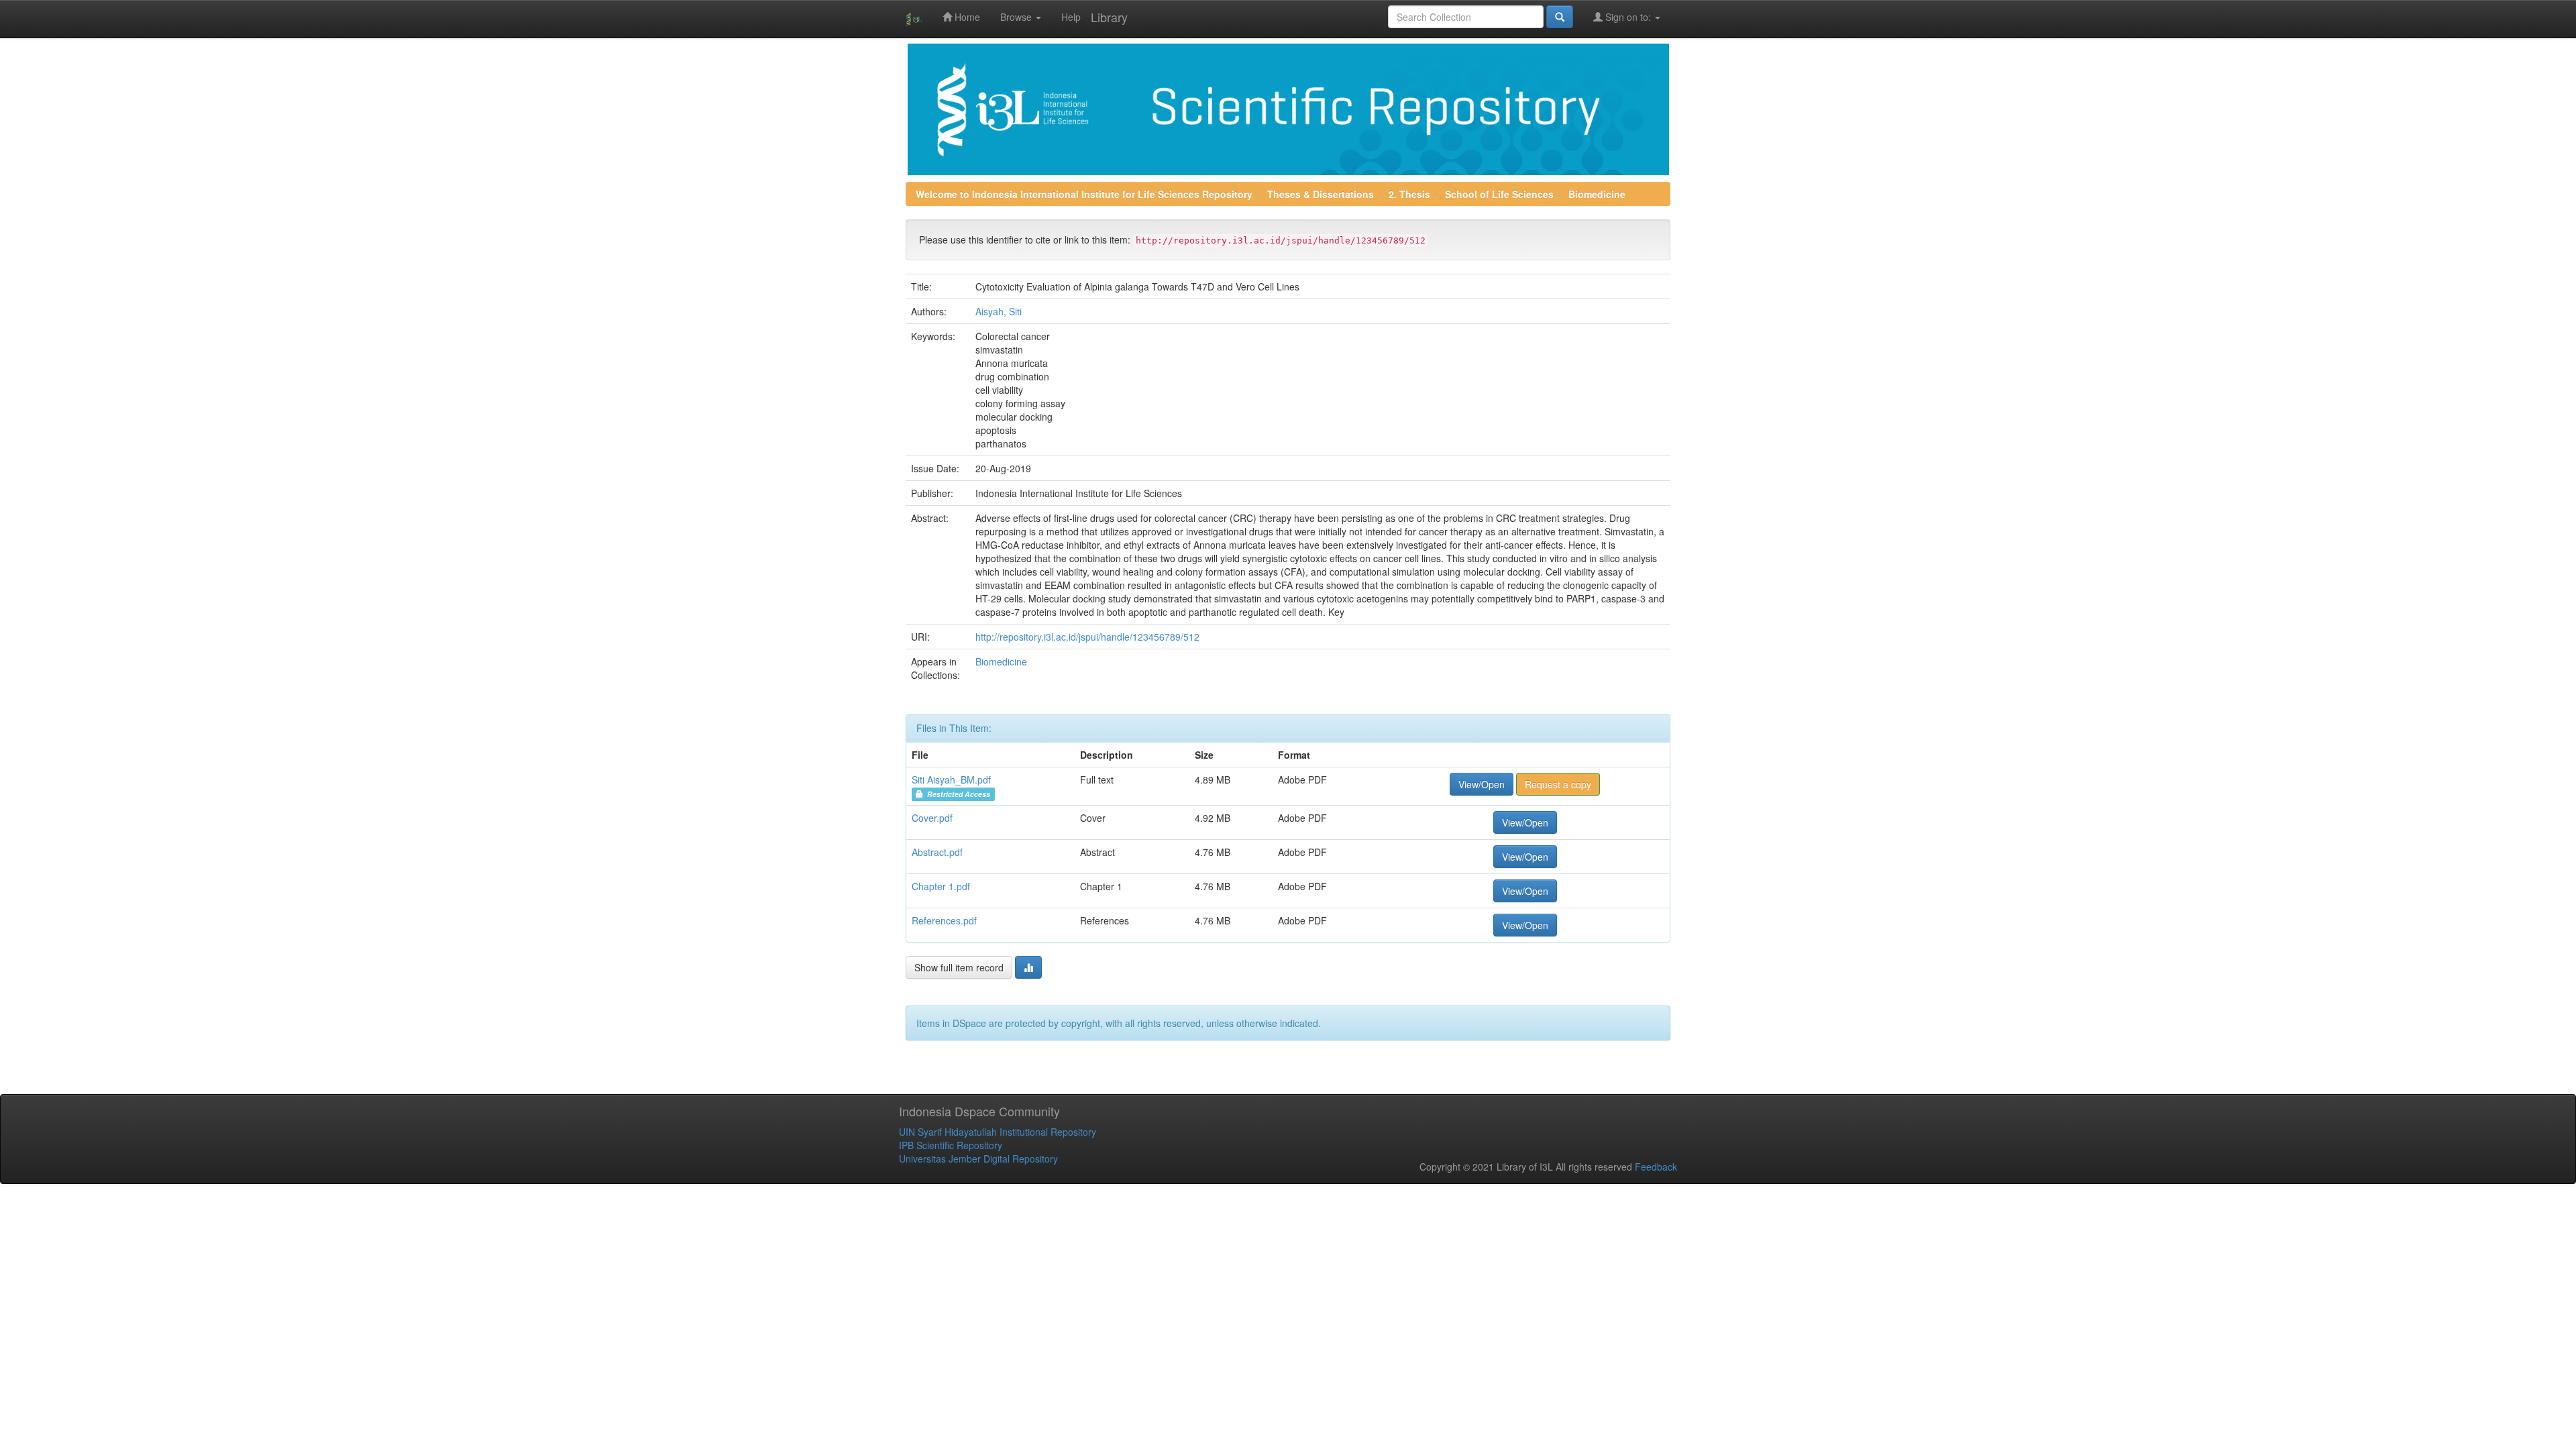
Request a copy (1558, 784)
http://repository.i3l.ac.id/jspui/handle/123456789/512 (1087, 637)
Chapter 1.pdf (941, 886)
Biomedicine (1597, 194)
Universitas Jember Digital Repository (978, 1159)
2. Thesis (1409, 194)
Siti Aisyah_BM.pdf (951, 780)
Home (966, 17)
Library (1109, 17)
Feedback (1656, 1167)
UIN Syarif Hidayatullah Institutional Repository (998, 1132)
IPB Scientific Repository (951, 1145)
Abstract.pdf (937, 852)
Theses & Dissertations (1321, 194)
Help (1071, 17)
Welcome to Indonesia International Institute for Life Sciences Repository (1084, 194)
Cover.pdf (932, 818)
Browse (1017, 17)
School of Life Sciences (1499, 194)
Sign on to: (1628, 17)
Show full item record (959, 967)
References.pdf (944, 920)
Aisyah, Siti (999, 311)
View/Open (1482, 784)
